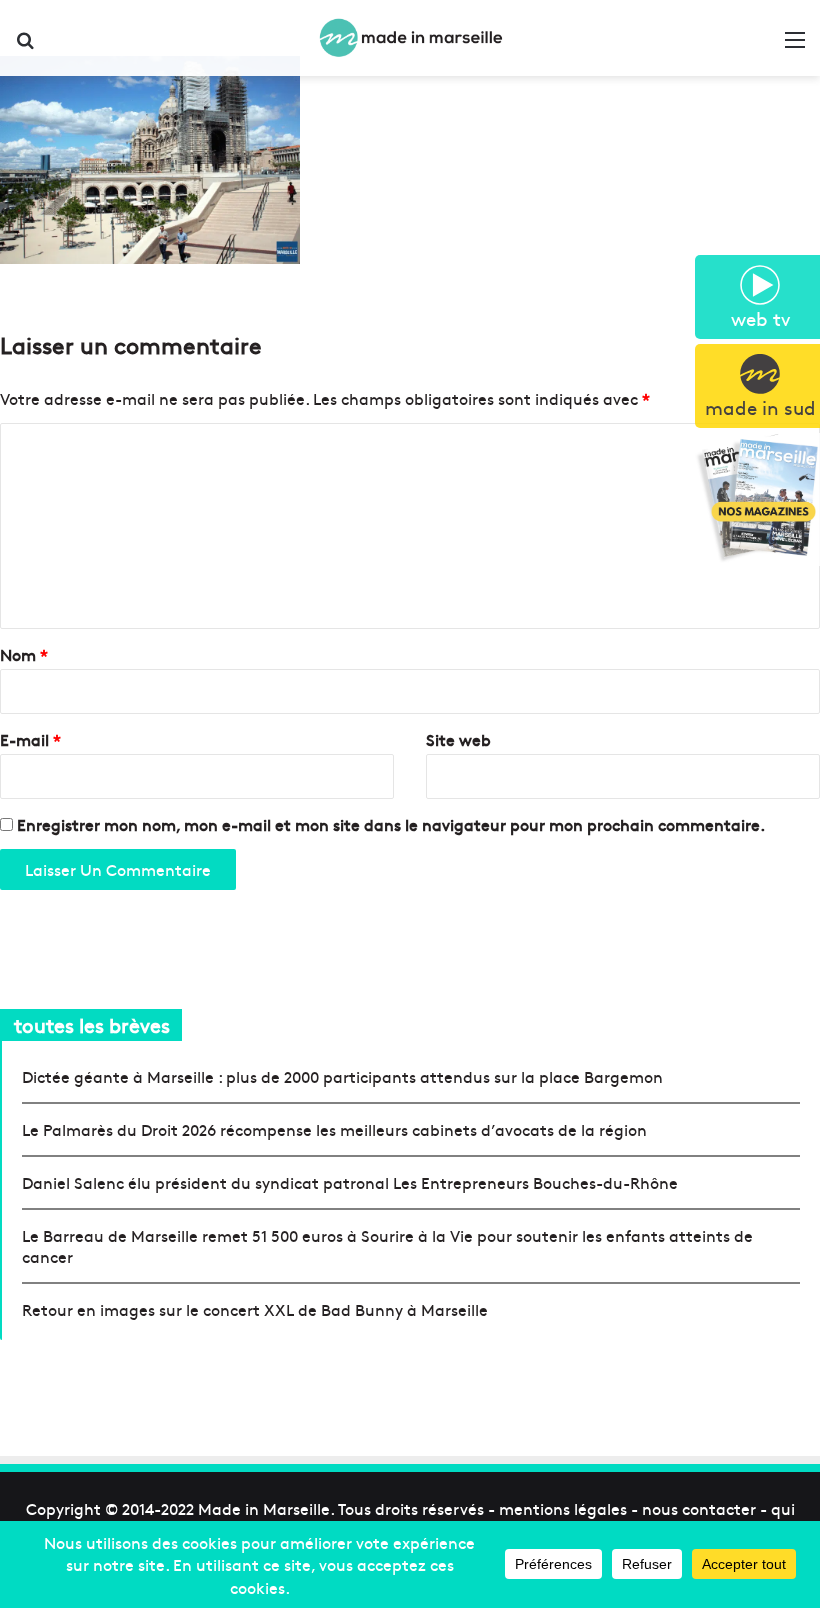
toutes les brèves (92, 1024)
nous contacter (699, 1508)
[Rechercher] (25, 45)
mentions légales (563, 1508)
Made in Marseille (264, 1508)
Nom (24, 654)
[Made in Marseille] (410, 38)
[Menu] (795, 45)
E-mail (30, 739)
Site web (458, 739)
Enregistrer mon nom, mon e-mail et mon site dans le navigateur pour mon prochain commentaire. (391, 824)
